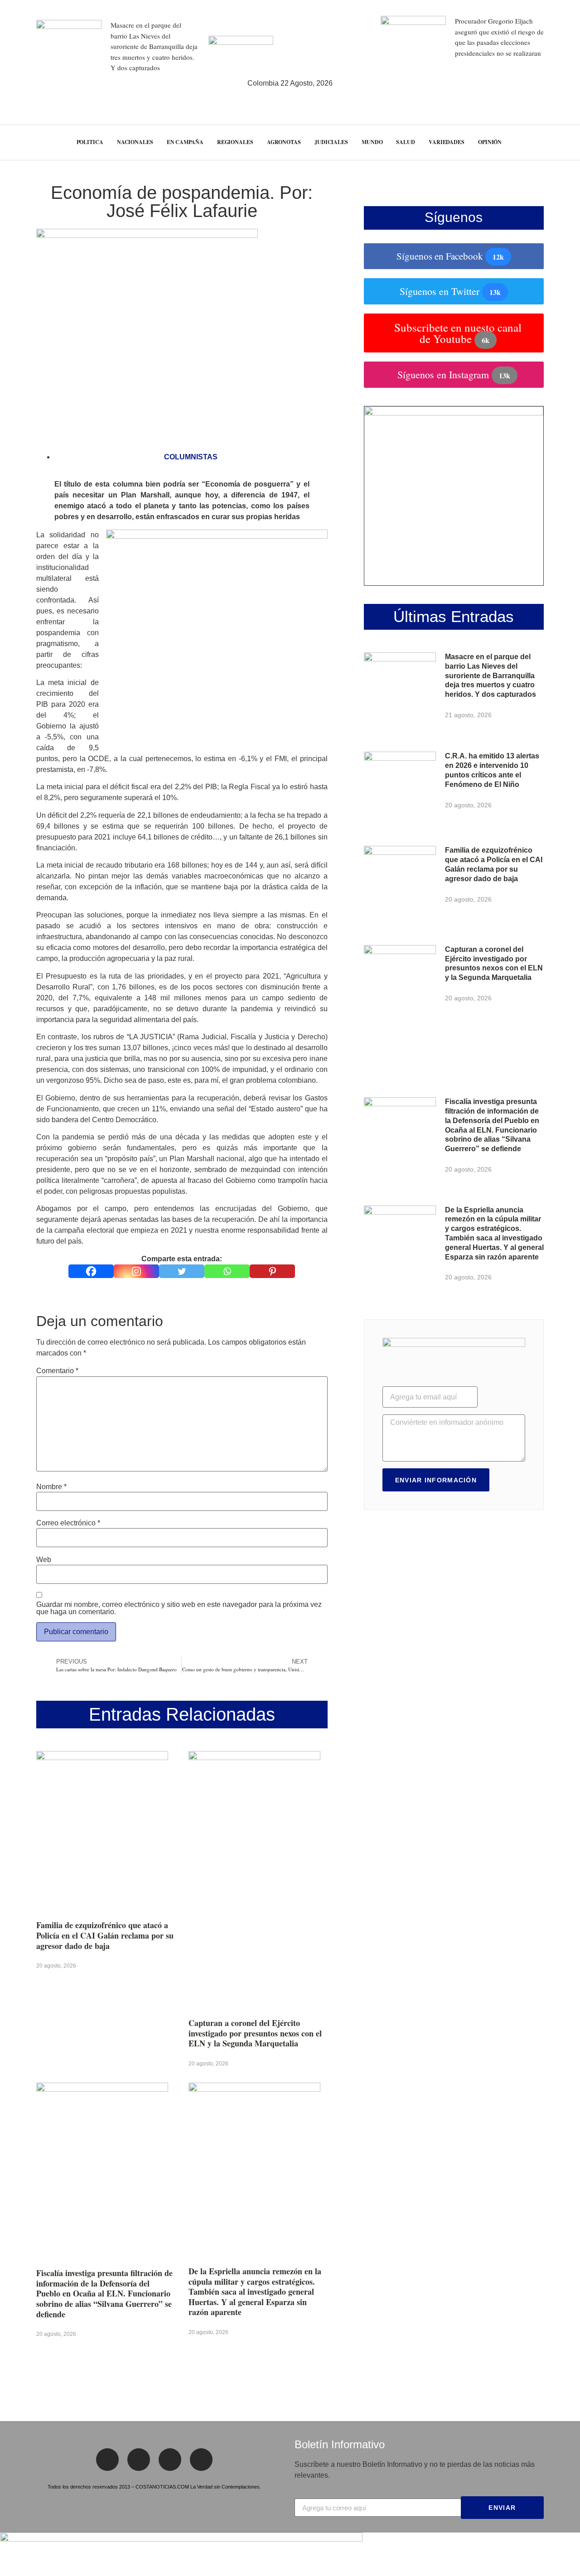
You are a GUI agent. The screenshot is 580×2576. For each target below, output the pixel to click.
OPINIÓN (490, 142)
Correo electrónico (68, 1523)
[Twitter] (182, 1271)
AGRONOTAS (284, 142)
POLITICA (90, 142)
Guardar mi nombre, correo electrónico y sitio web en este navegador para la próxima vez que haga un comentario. (179, 1608)
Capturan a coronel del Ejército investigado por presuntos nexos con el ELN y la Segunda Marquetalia (255, 2033)
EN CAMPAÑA (185, 142)
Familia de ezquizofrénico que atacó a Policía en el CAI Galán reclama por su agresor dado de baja (105, 1935)
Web (44, 1560)
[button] (557, 142)
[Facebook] (91, 1271)
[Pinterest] (272, 1271)
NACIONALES (135, 142)
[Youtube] (201, 2460)
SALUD (406, 142)
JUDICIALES (331, 142)
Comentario (57, 1371)
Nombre (51, 1487)
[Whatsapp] (227, 1271)
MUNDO (372, 142)
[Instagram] (136, 1271)
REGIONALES (235, 142)
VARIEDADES (447, 142)
